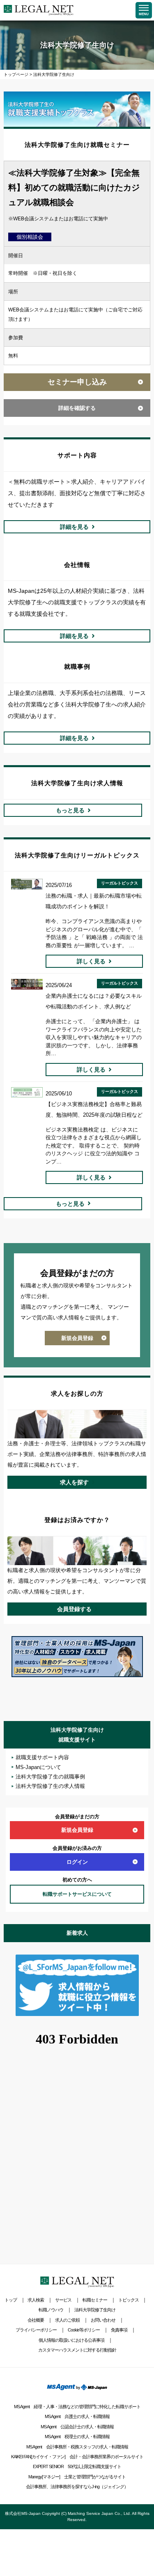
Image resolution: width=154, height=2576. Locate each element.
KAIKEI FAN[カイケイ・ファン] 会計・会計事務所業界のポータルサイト (77, 2457)
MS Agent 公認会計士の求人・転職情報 (77, 2427)
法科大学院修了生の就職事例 (50, 1777)
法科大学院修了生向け (95, 2310)
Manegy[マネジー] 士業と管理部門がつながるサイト (77, 2477)
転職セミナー (95, 2300)
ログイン (77, 1862)
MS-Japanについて (38, 1767)
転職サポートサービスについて (77, 1894)
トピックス (129, 2300)
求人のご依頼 (67, 2320)
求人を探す (74, 1482)
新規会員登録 (77, 1338)
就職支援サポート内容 (42, 1757)
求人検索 (36, 2300)
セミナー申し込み (77, 382)
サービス (63, 2300)
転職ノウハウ (51, 2310)
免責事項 (119, 2330)
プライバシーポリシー (36, 2330)
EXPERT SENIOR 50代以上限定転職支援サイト (77, 2466)
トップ (11, 2300)
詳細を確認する (77, 408)
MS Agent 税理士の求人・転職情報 (77, 2437)
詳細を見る (74, 527)
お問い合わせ (103, 2320)
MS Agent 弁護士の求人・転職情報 (77, 2416)
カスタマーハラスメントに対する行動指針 (77, 2350)
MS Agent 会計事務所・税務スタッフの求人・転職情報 (77, 2447)
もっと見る (70, 810)
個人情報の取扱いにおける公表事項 (71, 2340)
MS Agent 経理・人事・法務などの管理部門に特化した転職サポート (77, 2407)
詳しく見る (91, 961)
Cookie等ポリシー (84, 2330)
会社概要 (36, 2320)
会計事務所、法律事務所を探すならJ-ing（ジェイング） (77, 2487)
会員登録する (74, 1609)
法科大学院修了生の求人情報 (50, 1786)
